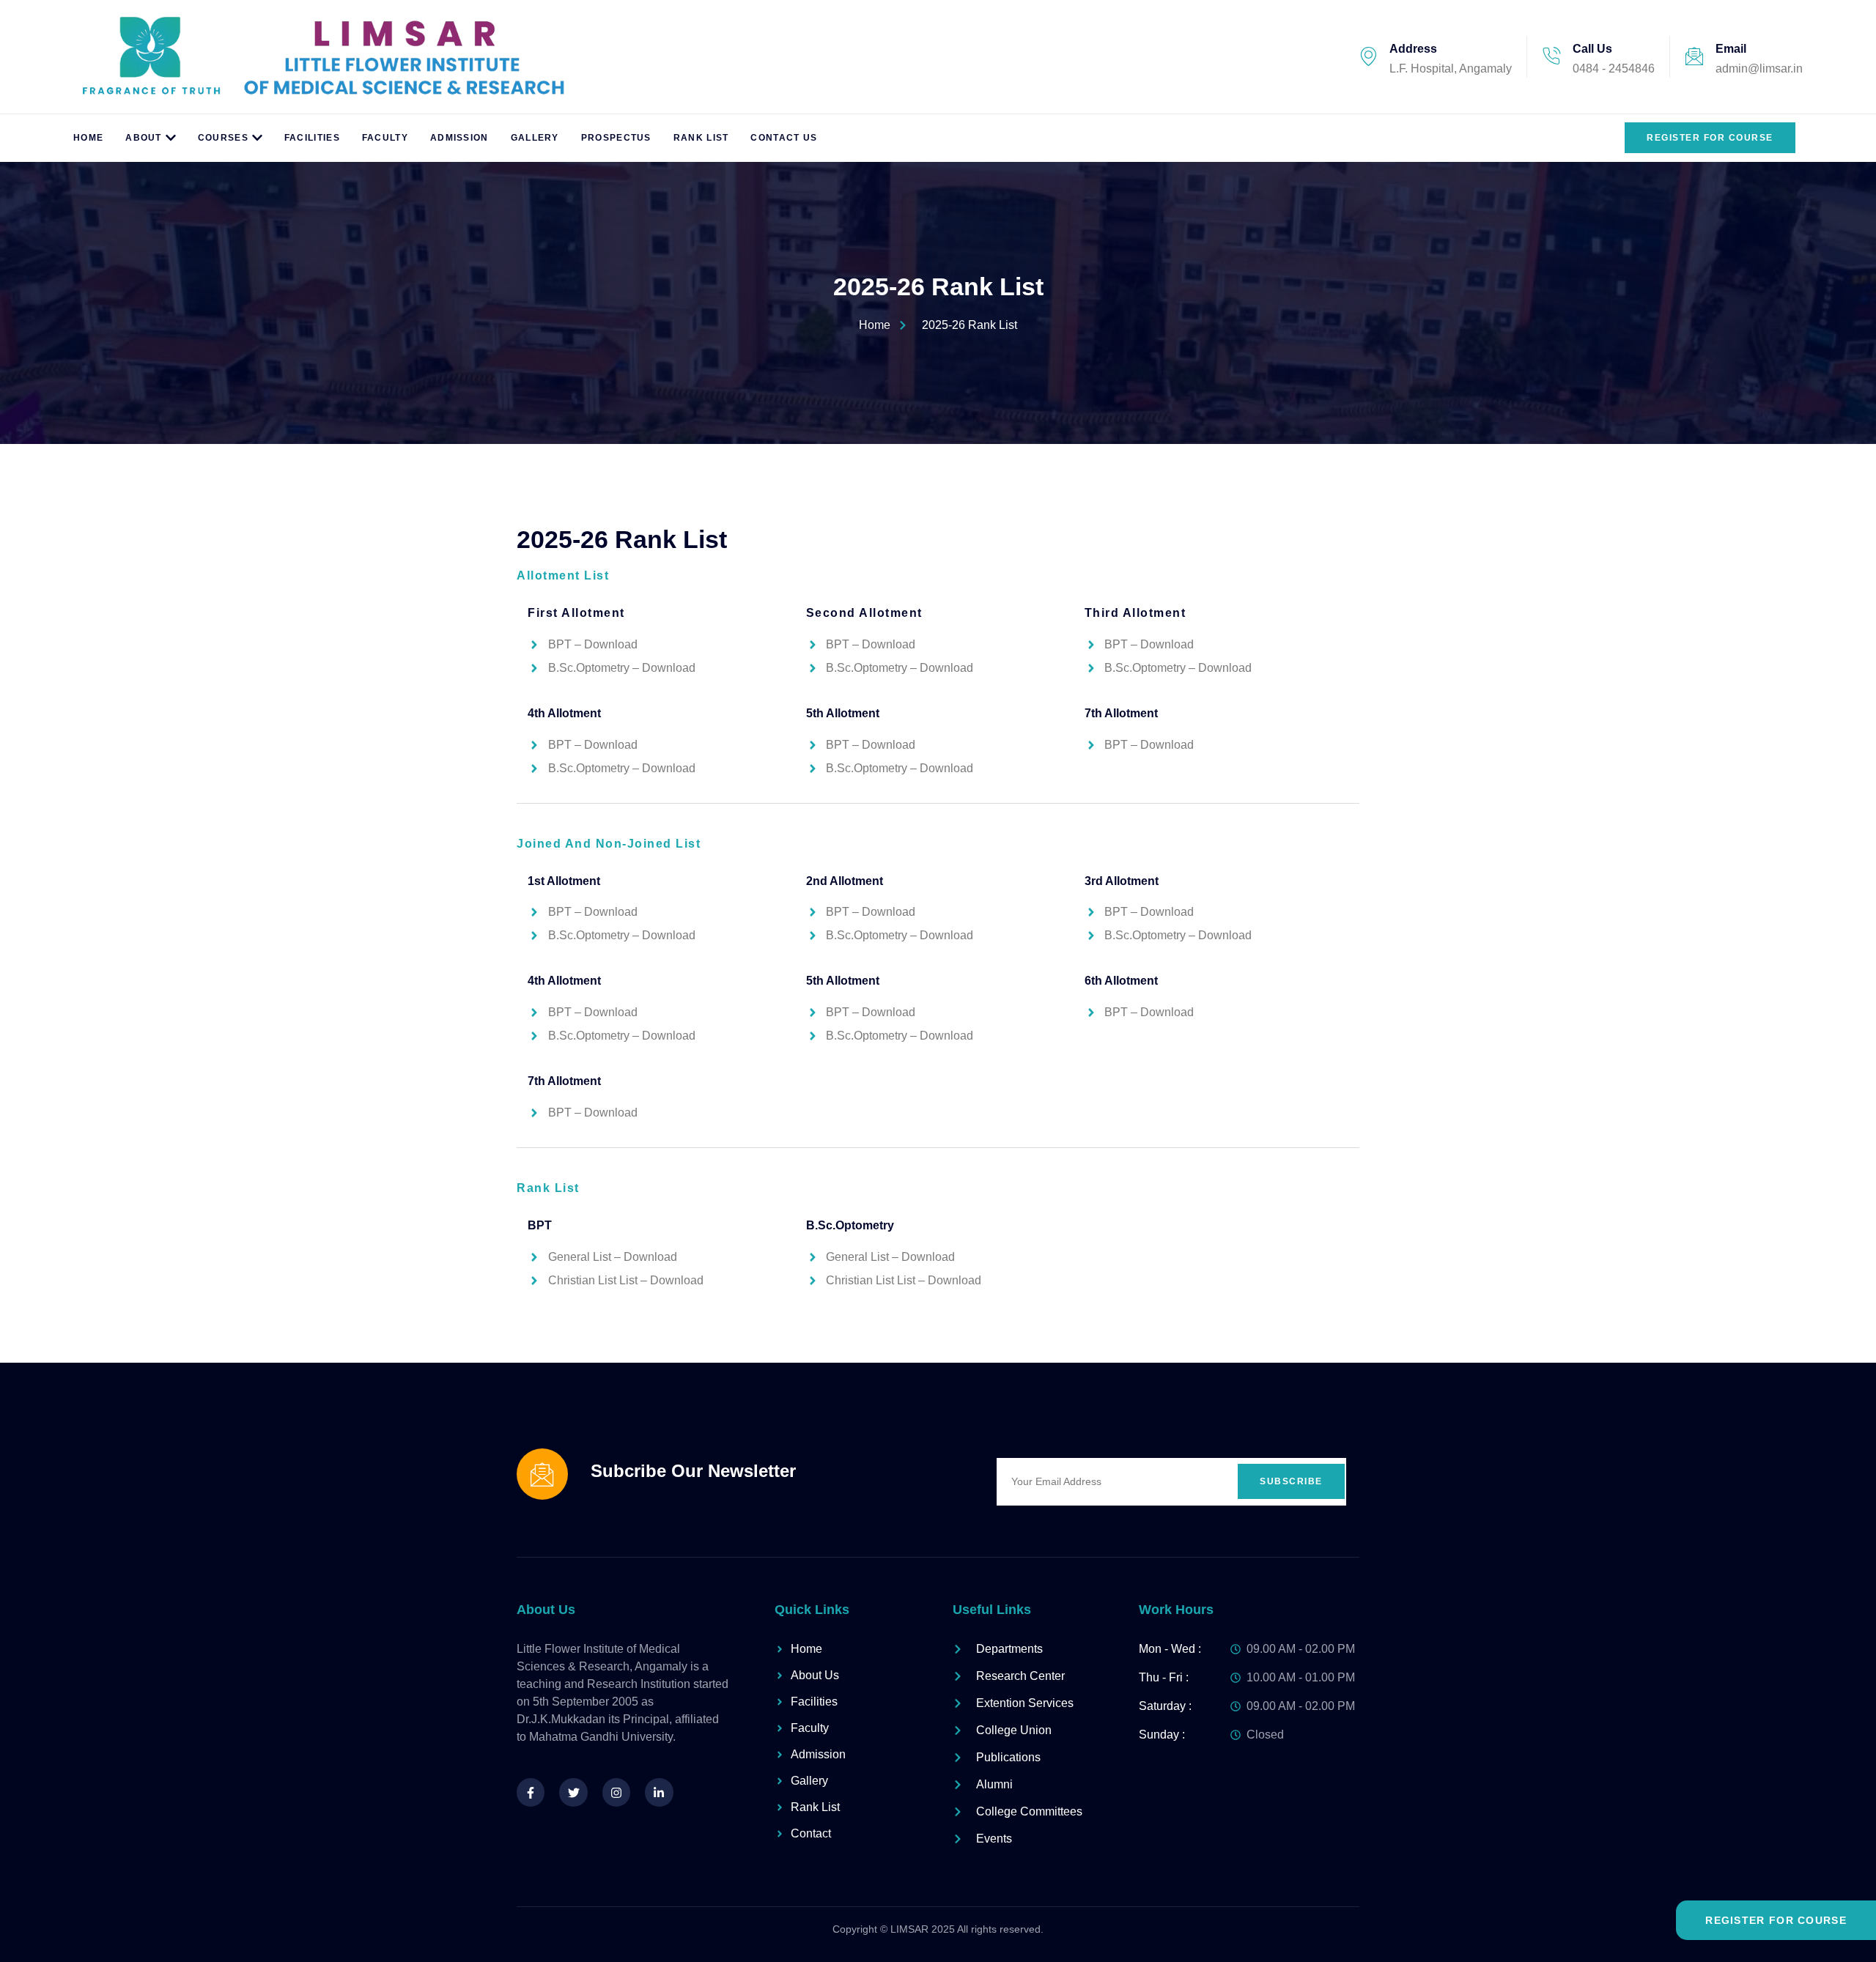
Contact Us (784, 138)
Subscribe (1291, 1481)
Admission (459, 138)
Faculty (385, 138)
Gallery (535, 138)
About (144, 138)
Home (88, 138)
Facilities (312, 138)
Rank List (701, 138)
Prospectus (616, 138)
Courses (223, 138)
